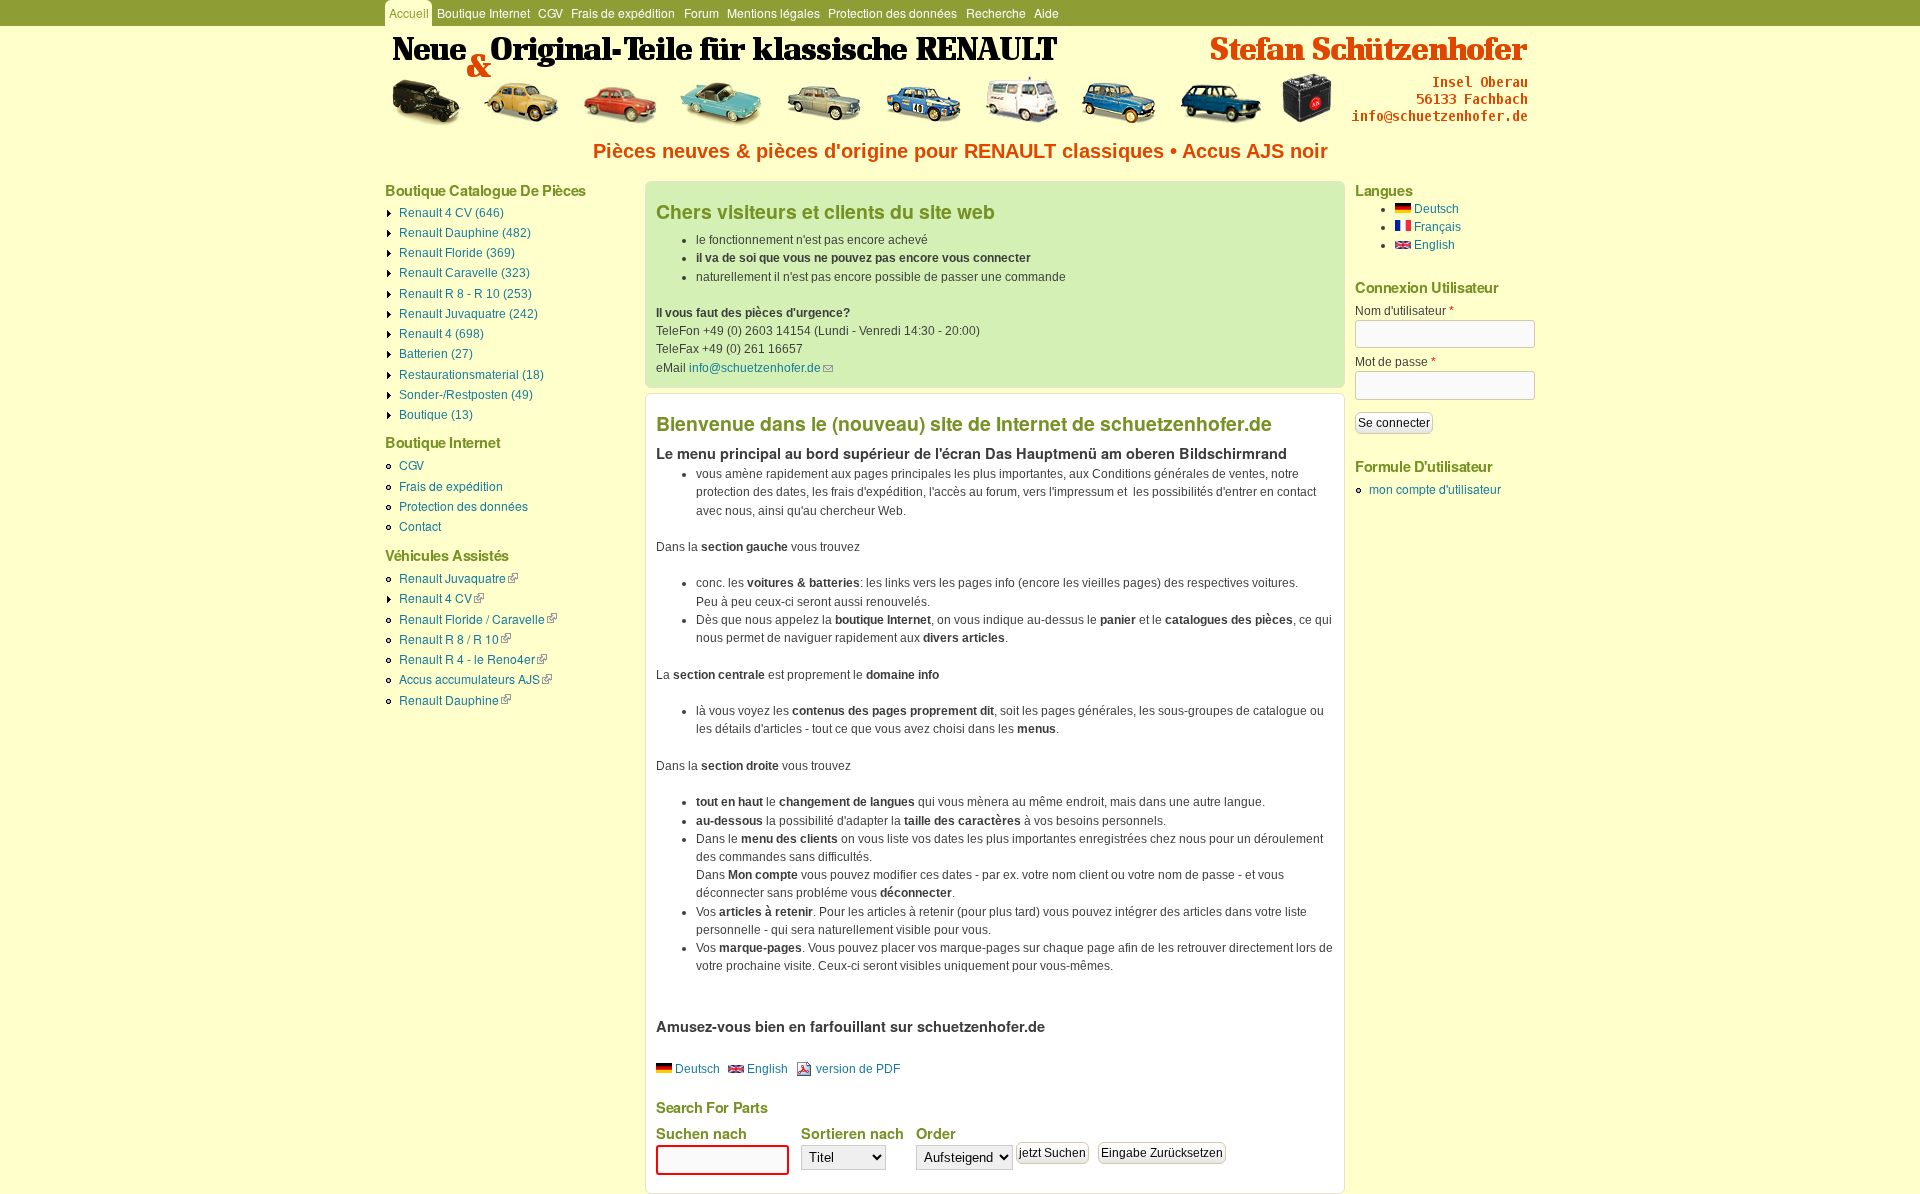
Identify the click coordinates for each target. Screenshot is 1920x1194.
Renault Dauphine (455, 699)
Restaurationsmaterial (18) (471, 375)
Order (936, 1133)
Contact (420, 525)
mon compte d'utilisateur (1435, 488)
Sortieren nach (852, 1133)
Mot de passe (1395, 362)
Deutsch (696, 1069)
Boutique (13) (436, 415)
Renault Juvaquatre (458, 577)
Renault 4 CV (441, 597)
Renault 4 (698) (441, 334)
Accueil (409, 12)
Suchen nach (701, 1133)
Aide (1046, 12)
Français (1436, 227)
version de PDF (858, 1069)
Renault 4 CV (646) (451, 213)
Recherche (996, 12)
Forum (701, 12)
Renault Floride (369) (457, 253)
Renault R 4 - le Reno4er (473, 658)
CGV (550, 12)
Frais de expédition (623, 12)
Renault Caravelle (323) (464, 273)
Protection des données (892, 12)
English (766, 1069)
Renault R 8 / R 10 (455, 638)
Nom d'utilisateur (1404, 311)
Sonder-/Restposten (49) (466, 395)
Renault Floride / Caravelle (478, 618)
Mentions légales (773, 12)
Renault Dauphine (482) (465, 233)
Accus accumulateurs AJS (475, 678)
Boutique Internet (483, 12)
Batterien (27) (436, 354)
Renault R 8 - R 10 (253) (465, 294)
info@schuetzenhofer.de (761, 368)
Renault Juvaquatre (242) (468, 314)
